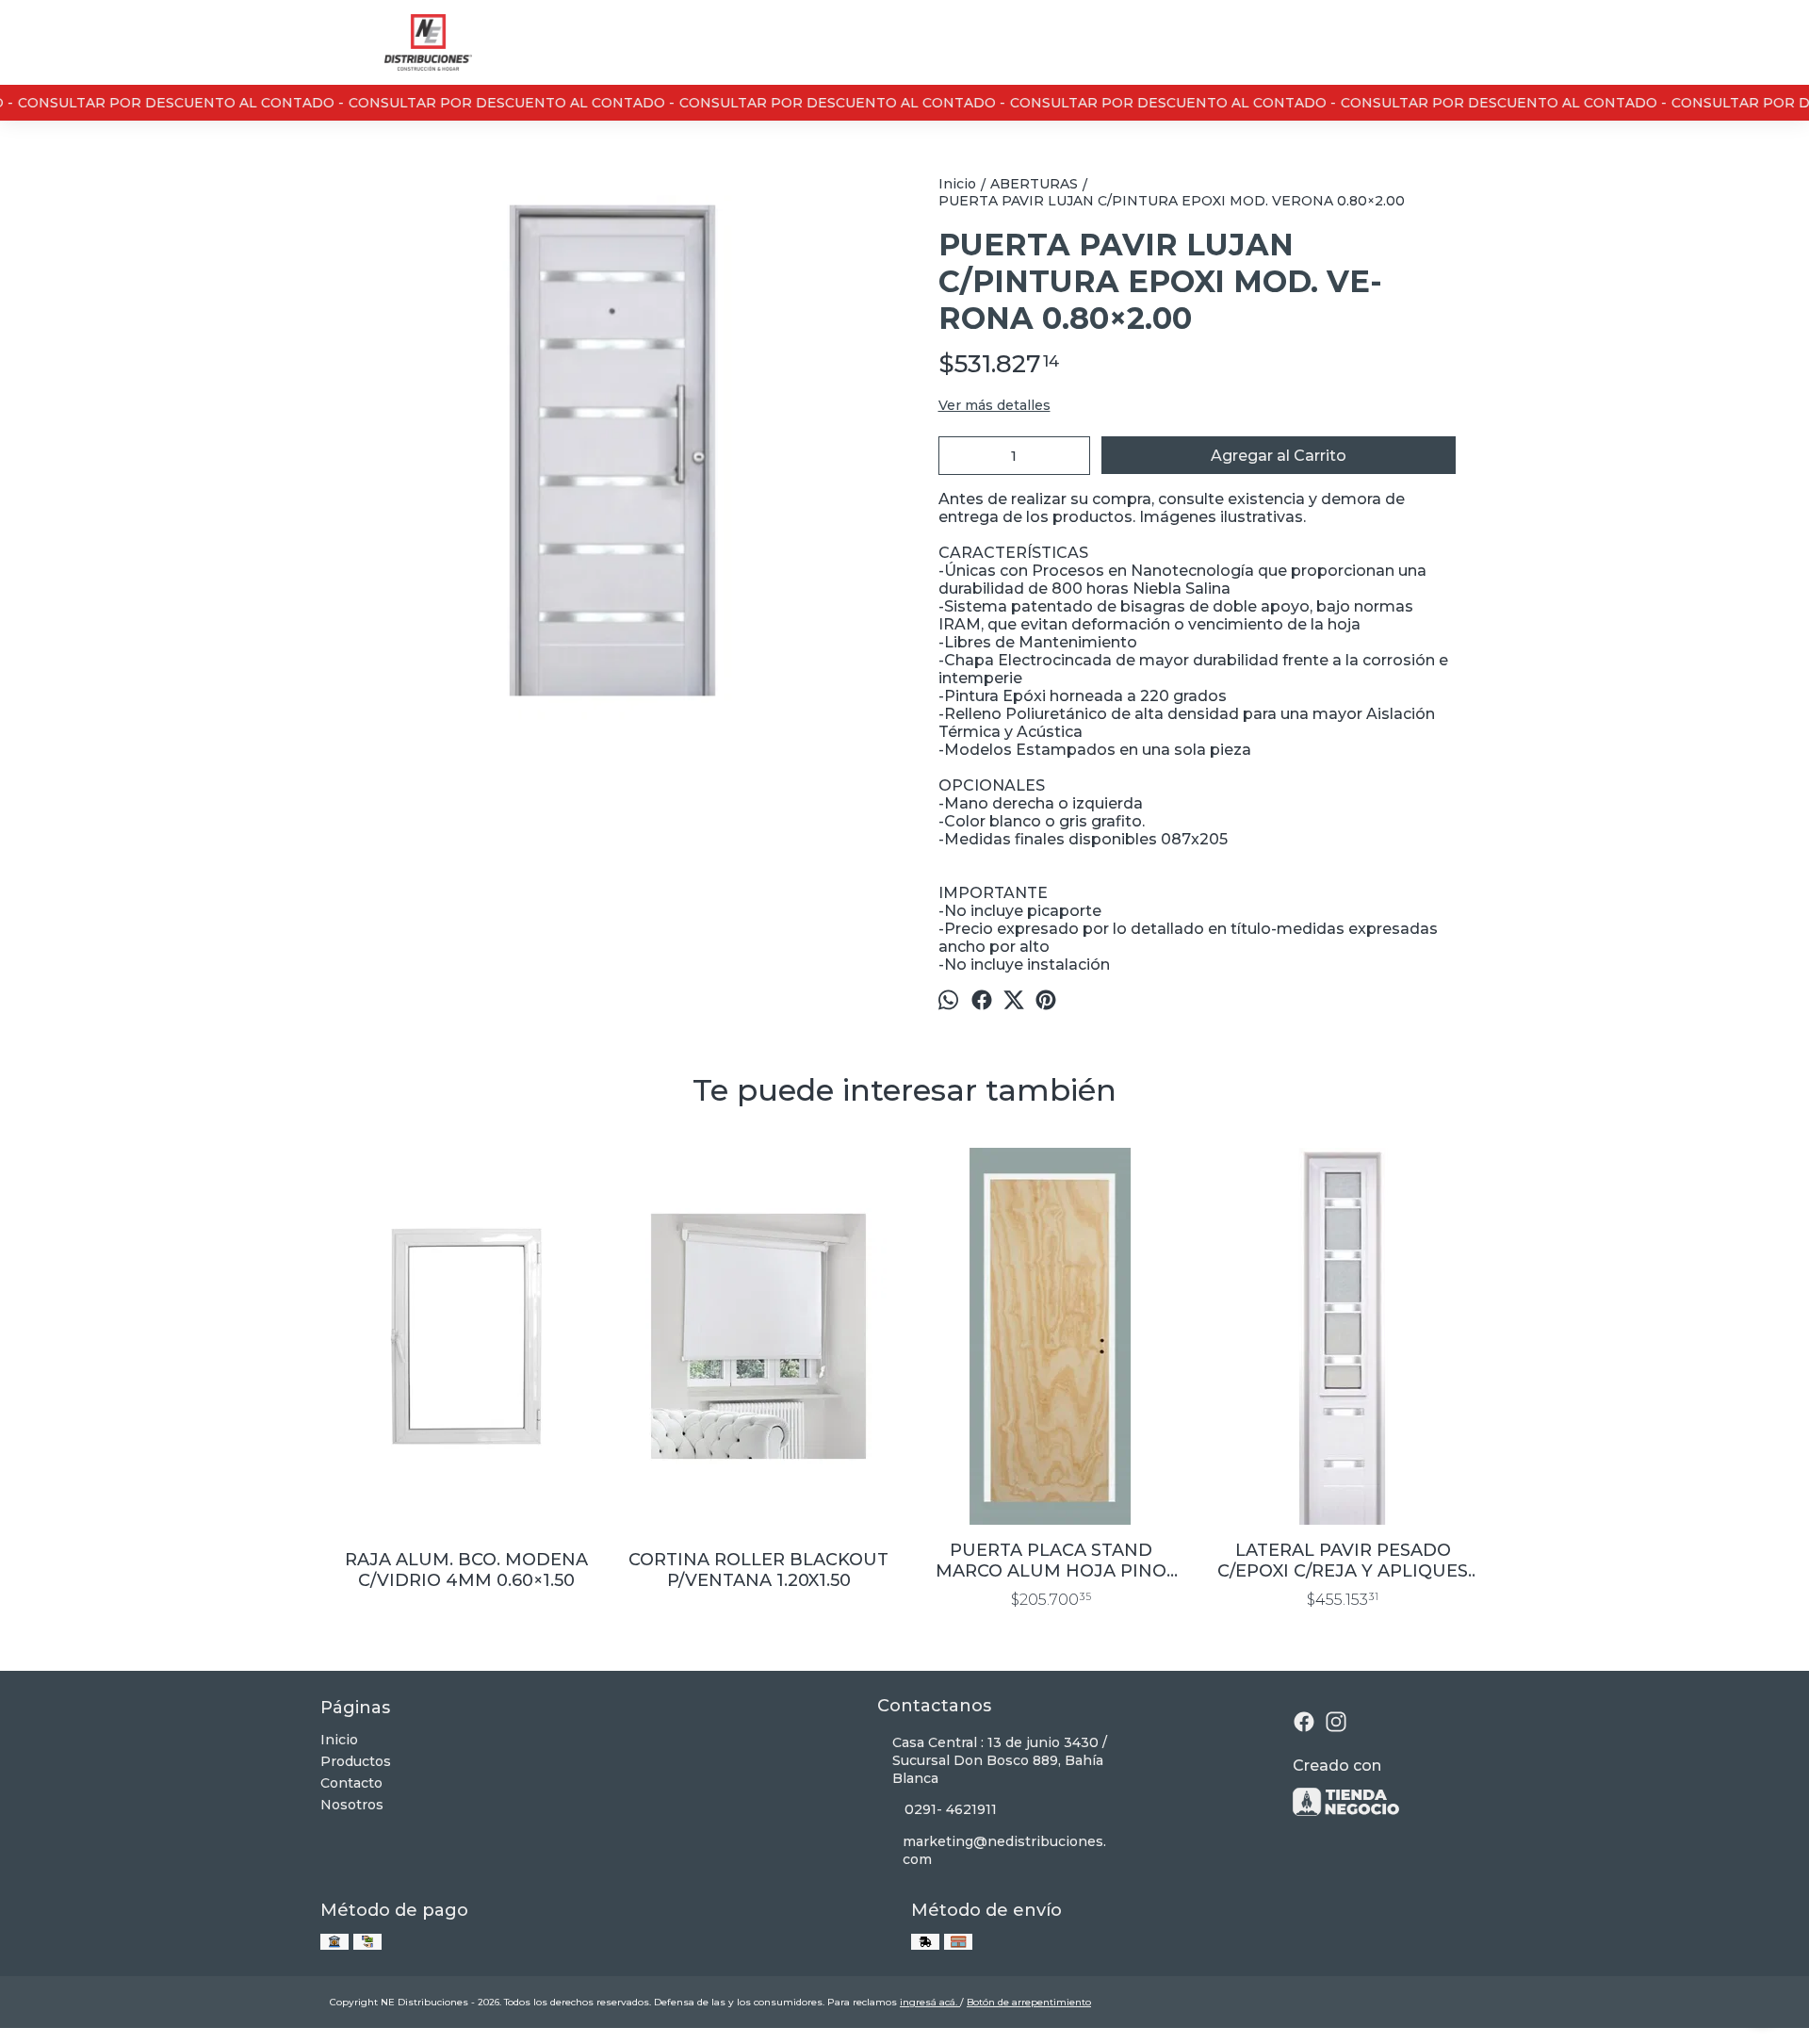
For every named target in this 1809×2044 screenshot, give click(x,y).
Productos (356, 1761)
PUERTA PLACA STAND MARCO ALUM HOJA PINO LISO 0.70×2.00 (1051, 1561)
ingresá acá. (930, 2002)
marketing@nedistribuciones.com (1004, 1850)
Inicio (339, 1740)
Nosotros (352, 1805)
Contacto (351, 1783)
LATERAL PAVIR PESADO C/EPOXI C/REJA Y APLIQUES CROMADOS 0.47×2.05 (1343, 1561)
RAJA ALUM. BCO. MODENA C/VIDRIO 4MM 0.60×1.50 (466, 1570)
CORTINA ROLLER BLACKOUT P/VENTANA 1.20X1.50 (758, 1570)
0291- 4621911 (951, 1809)
